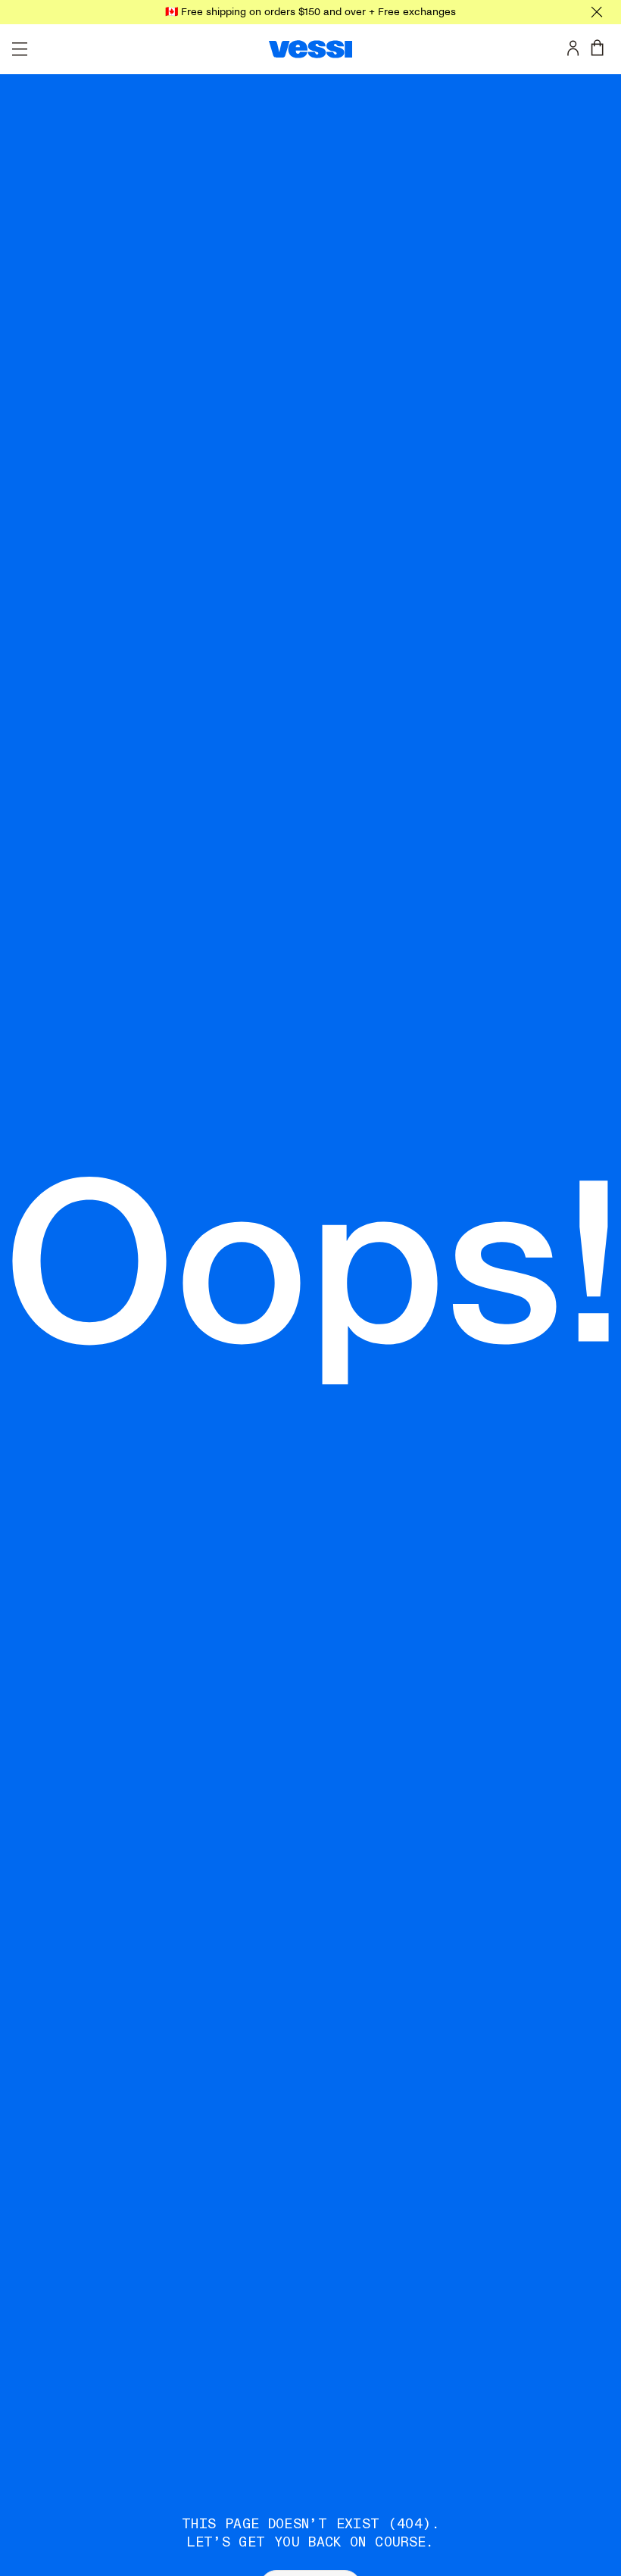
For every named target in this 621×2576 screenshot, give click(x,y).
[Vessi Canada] (310, 49)
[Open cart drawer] (601, 48)
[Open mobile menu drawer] (20, 49)
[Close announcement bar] (597, 12)
